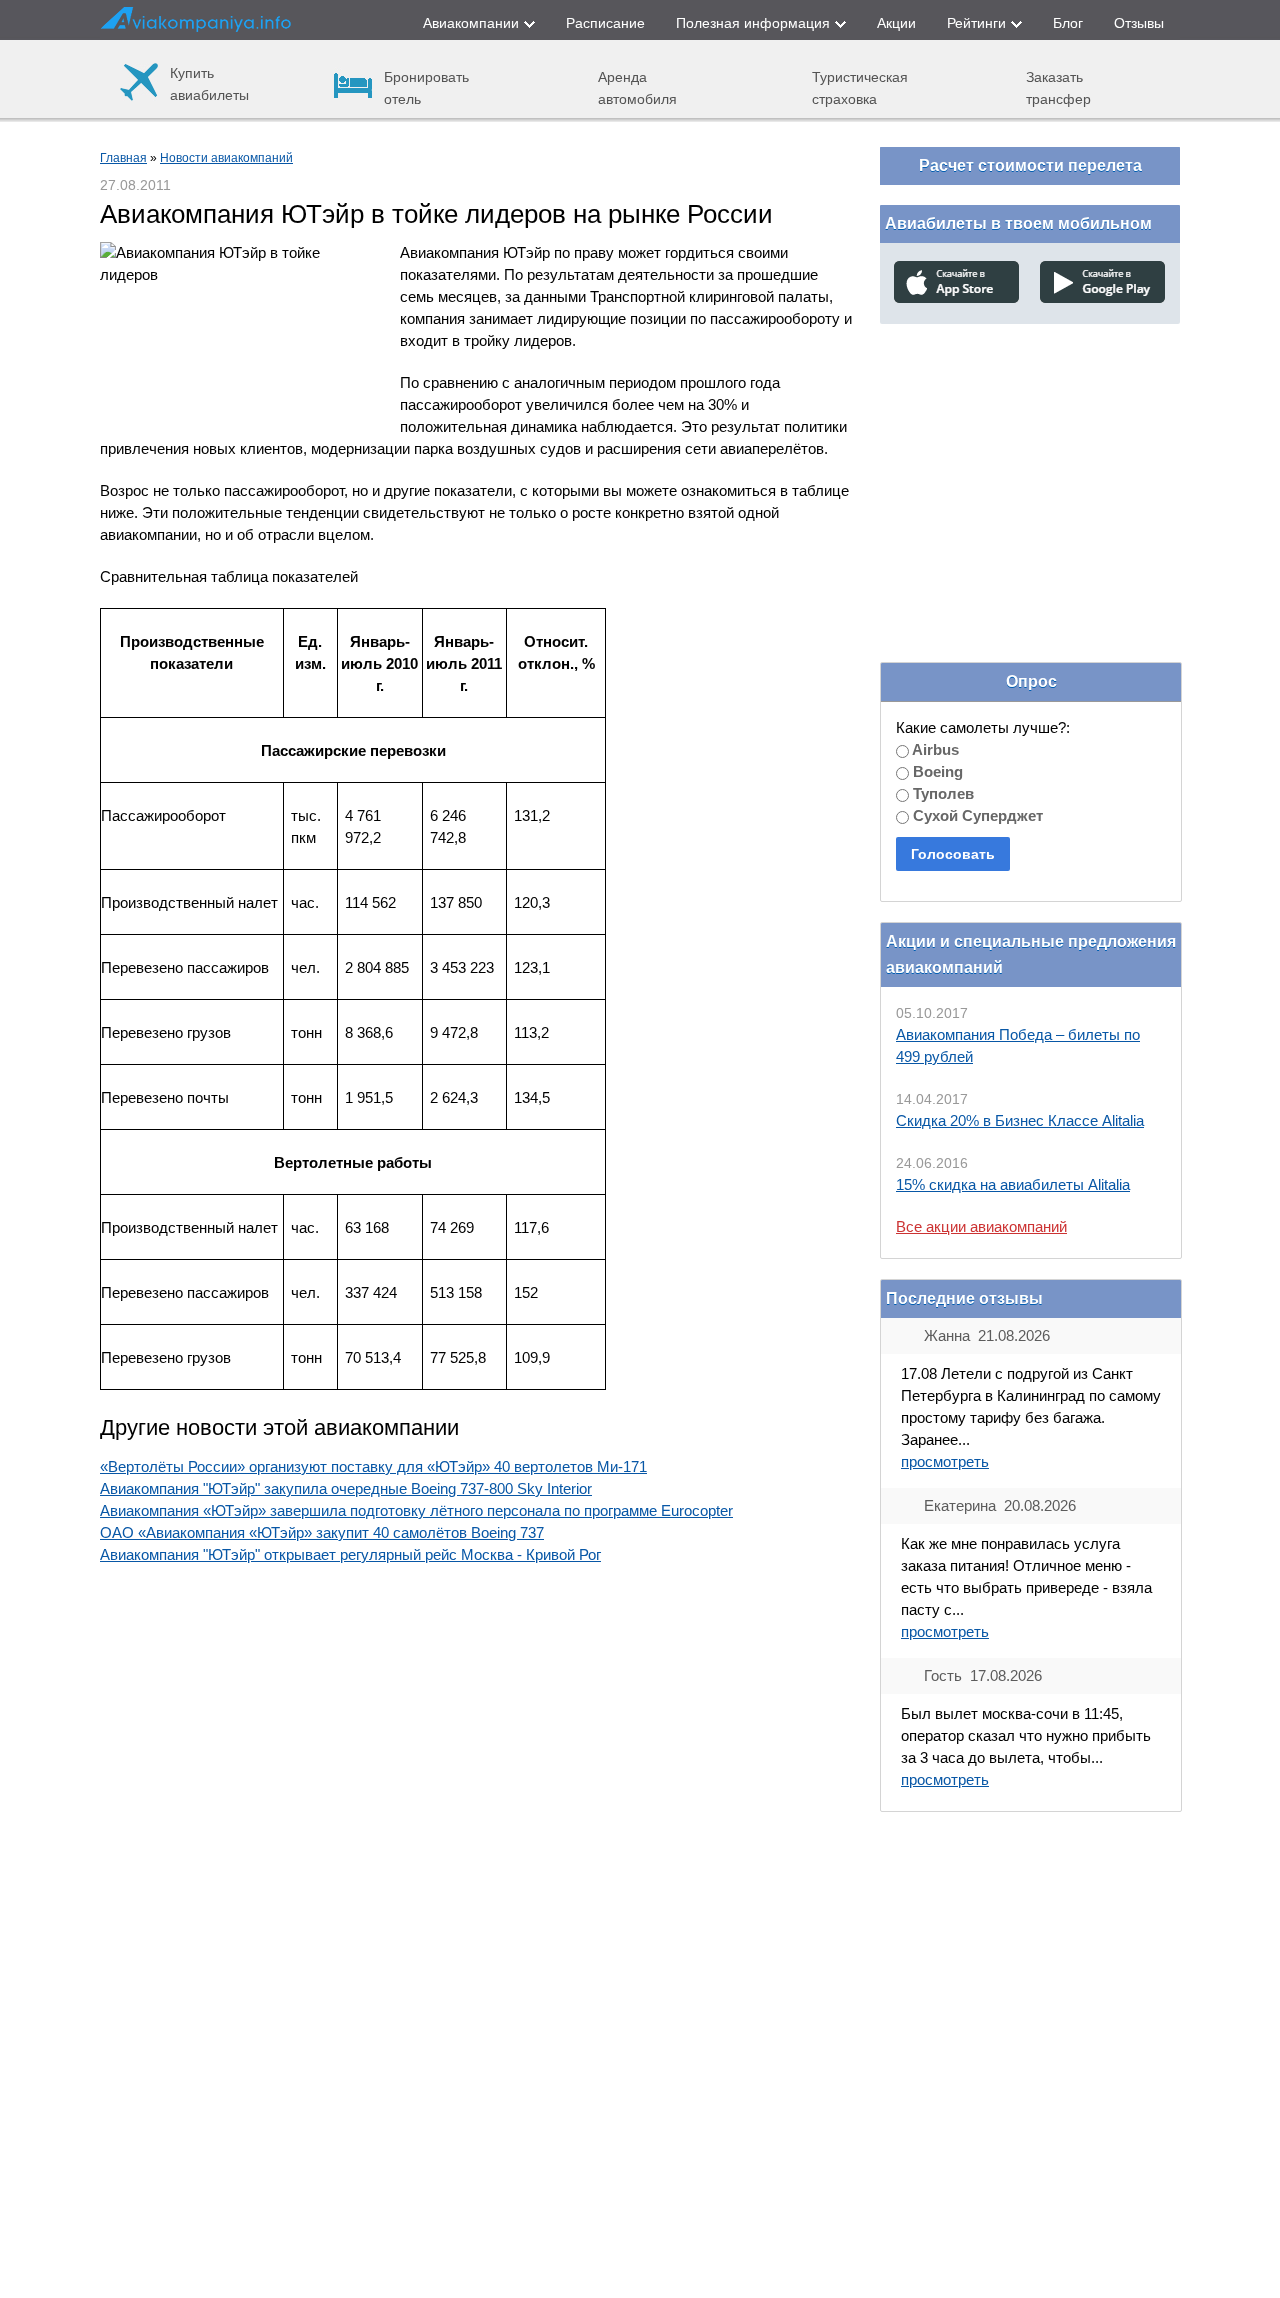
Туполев (941, 793)
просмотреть (945, 1461)
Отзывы (1139, 23)
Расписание (605, 23)
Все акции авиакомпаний (981, 1226)
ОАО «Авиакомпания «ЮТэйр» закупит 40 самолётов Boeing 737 (322, 1532)
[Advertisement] (1030, 469)
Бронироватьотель (426, 87)
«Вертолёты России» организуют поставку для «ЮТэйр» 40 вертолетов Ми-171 (373, 1466)
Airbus (934, 749)
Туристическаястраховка (860, 87)
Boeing (936, 771)
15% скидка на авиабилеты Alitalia (1013, 1184)
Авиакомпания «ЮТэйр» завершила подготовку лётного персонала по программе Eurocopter (416, 1510)
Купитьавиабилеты (209, 83)
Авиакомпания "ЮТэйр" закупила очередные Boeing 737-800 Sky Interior (346, 1488)
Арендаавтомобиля (637, 87)
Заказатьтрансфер (1058, 87)
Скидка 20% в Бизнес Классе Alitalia (1020, 1120)
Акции (896, 23)
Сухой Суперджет (976, 815)
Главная (123, 158)
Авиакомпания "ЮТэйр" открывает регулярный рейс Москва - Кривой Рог (350, 1554)
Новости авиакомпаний (226, 158)
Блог (1068, 23)
